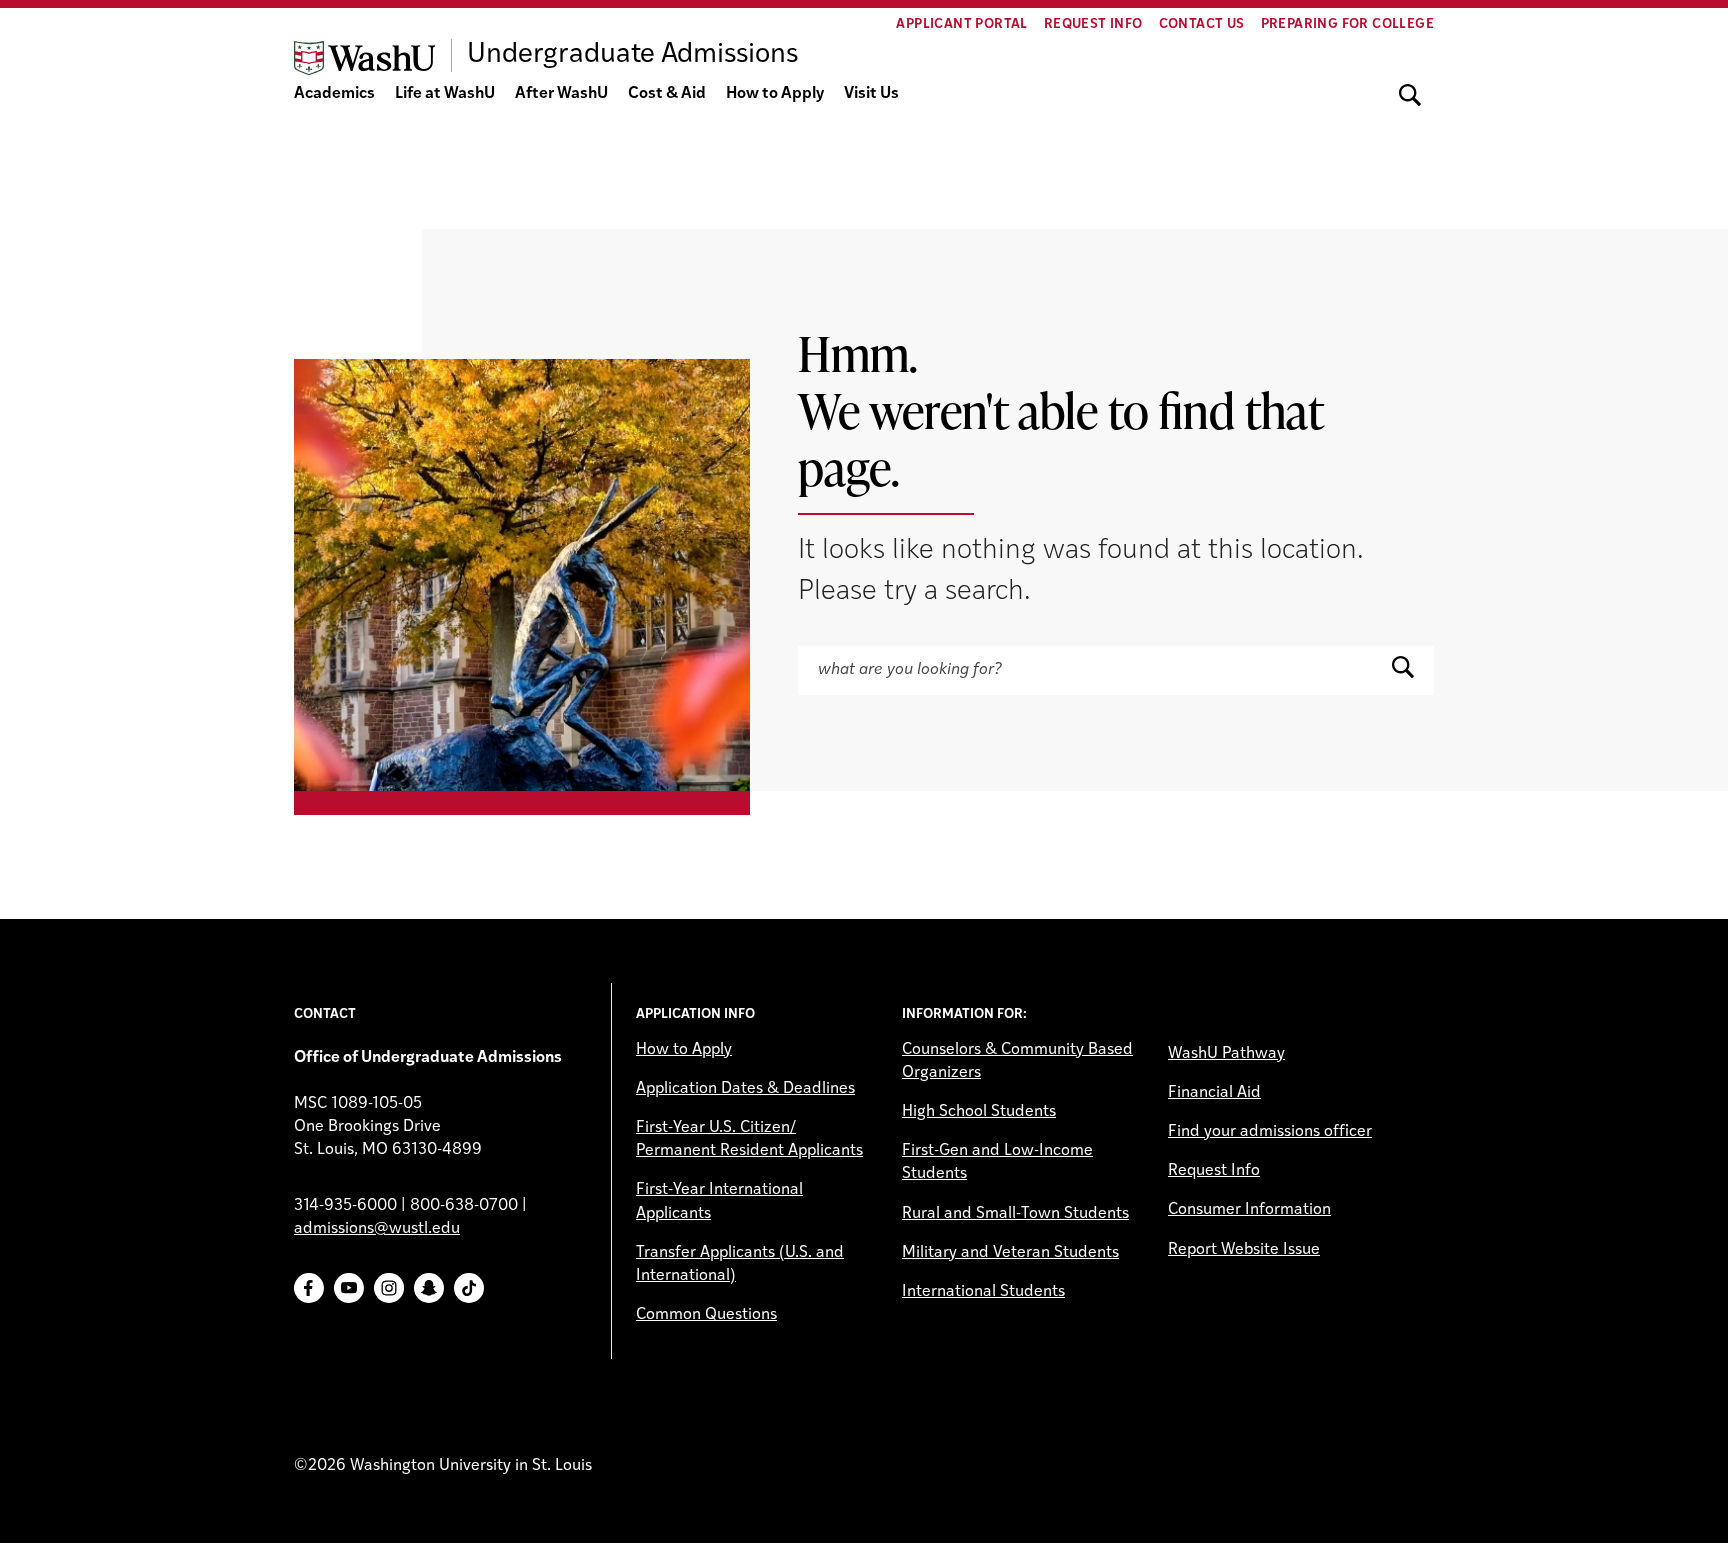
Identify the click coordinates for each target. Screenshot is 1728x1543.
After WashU (561, 94)
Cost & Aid (667, 94)
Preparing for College (1347, 24)
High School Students (979, 1112)
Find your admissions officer (1270, 1132)
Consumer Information (1249, 1210)
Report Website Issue (1244, 1250)
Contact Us (1202, 24)
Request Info (1093, 24)
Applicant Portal (961, 24)
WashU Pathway (1226, 1054)
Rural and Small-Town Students (1015, 1214)
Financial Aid (1214, 1093)
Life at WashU (445, 94)
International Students (983, 1292)
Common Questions (706, 1315)
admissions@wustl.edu (377, 1229)
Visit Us (871, 94)
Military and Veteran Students (1010, 1253)
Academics (334, 94)
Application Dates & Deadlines (745, 1089)
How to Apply (775, 94)
